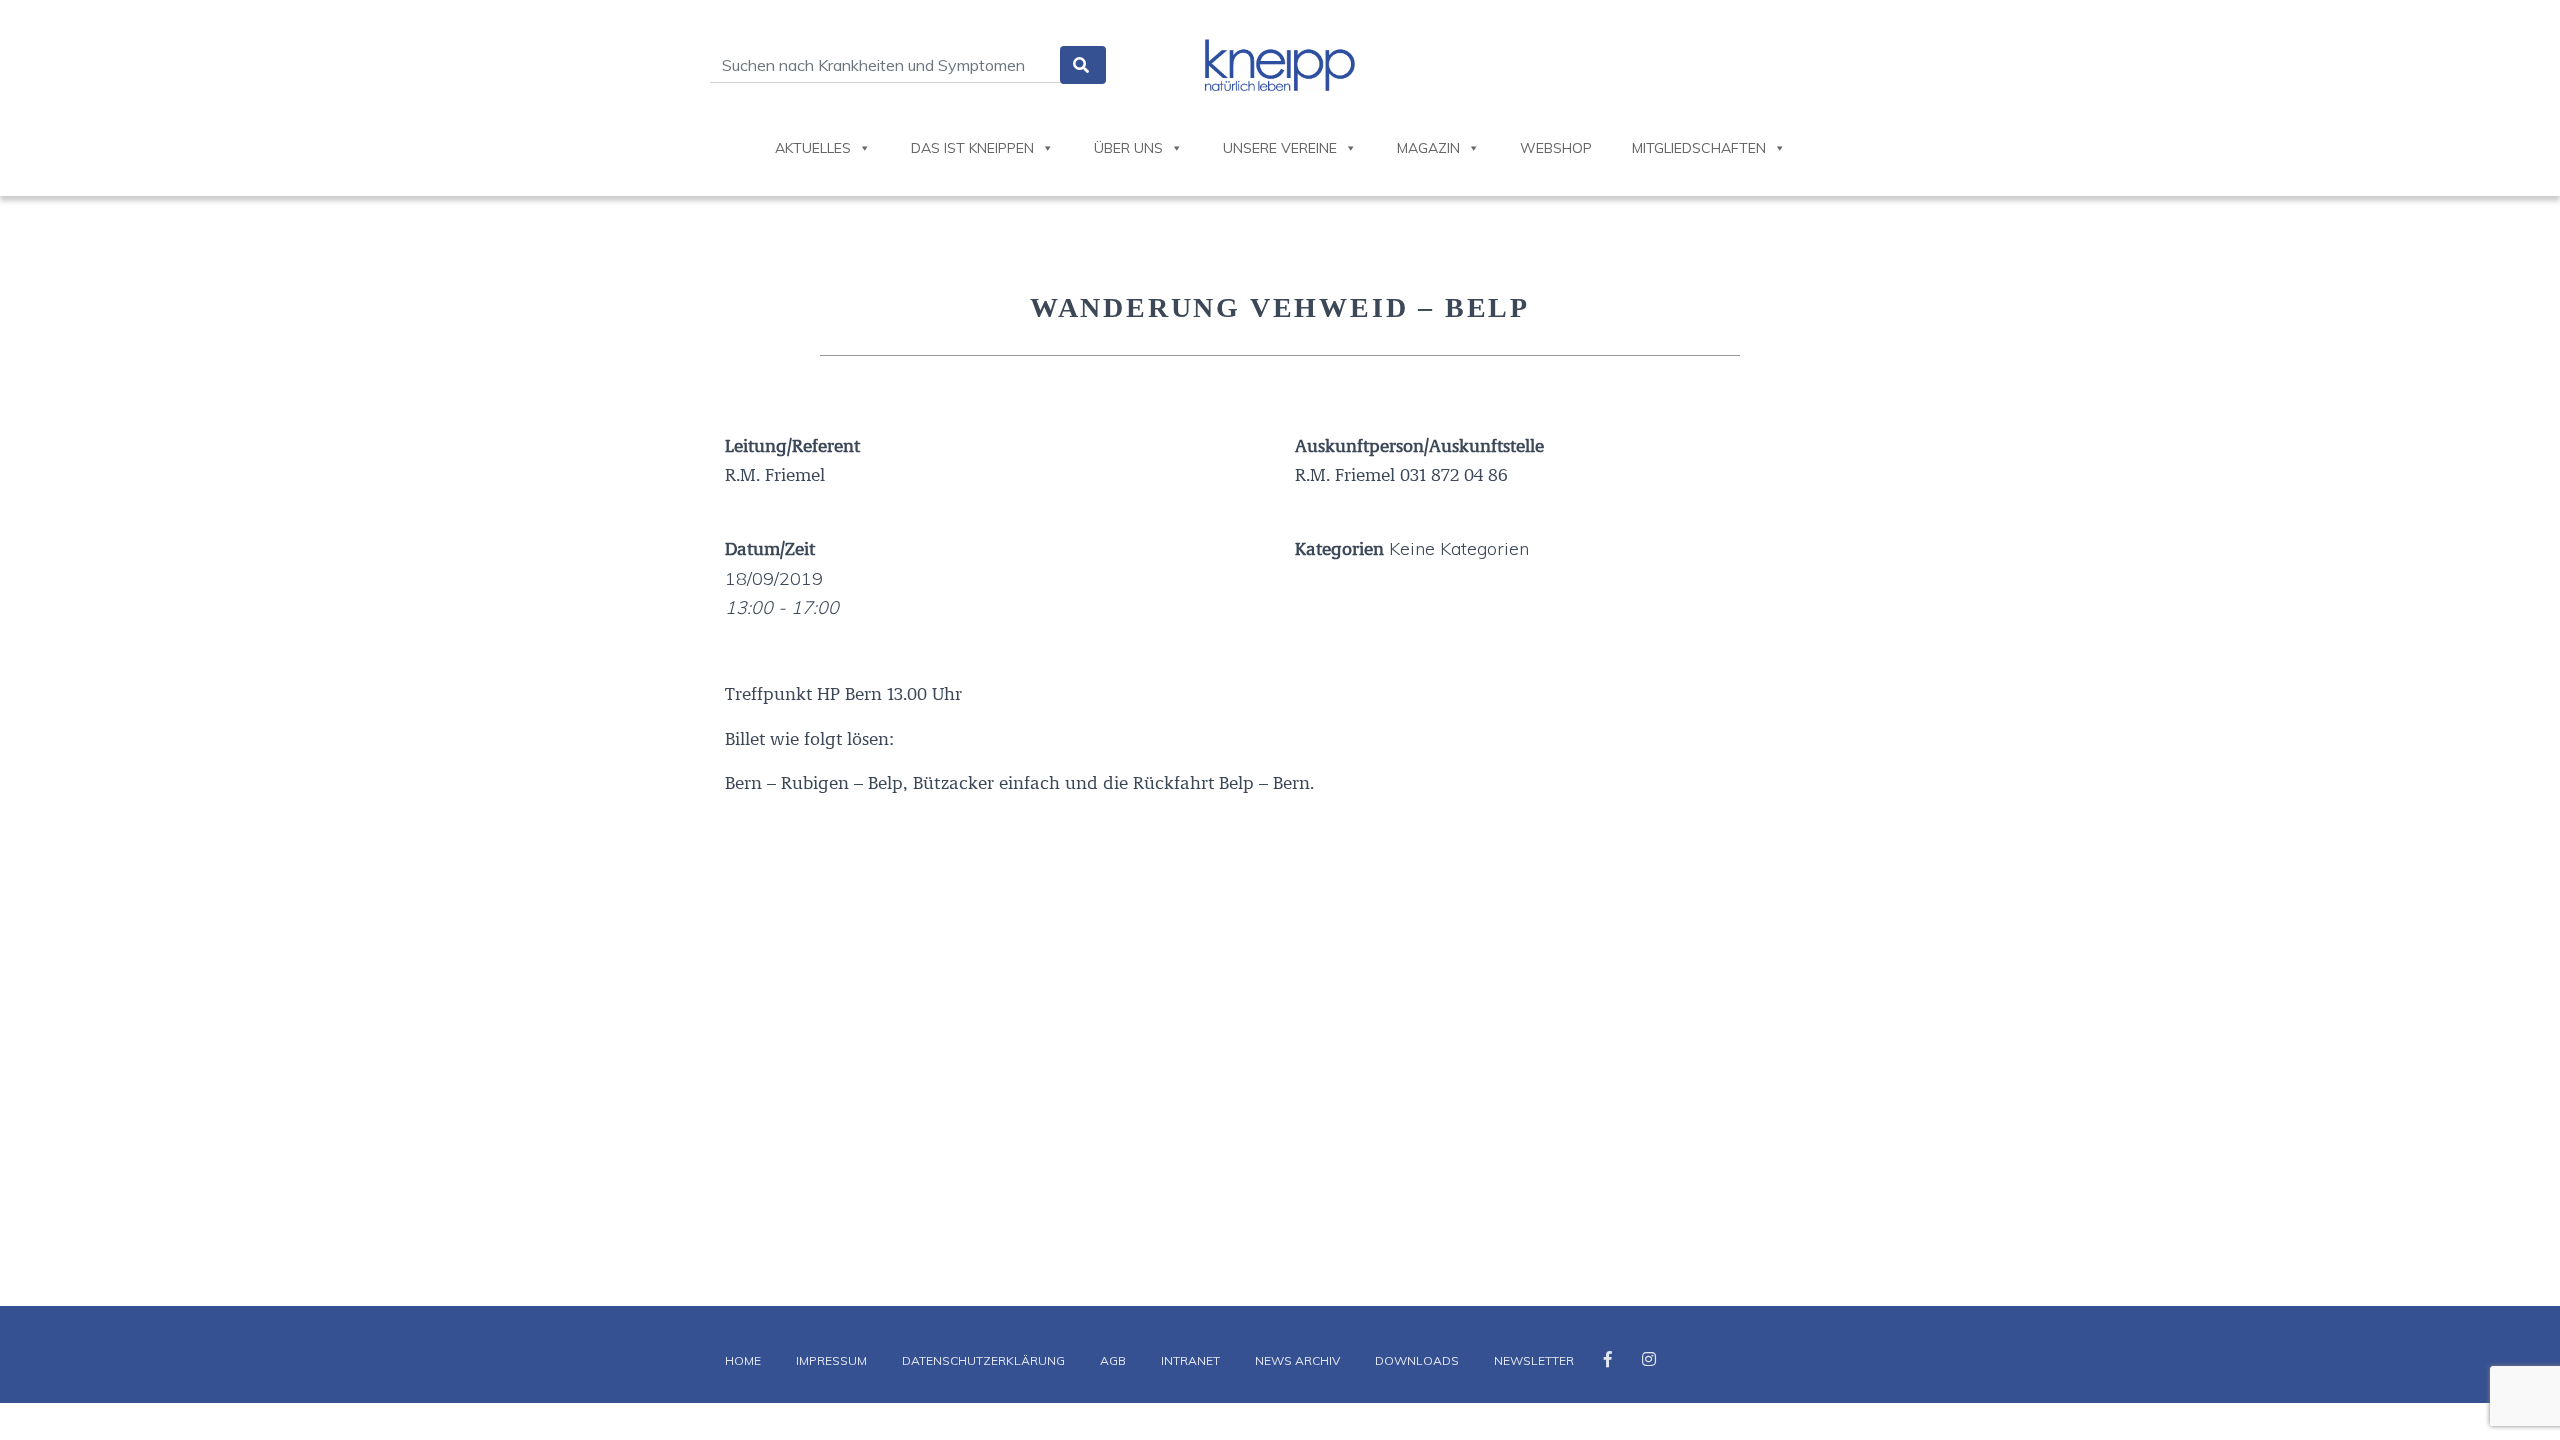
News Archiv (1297, 1360)
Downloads (1417, 1360)
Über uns (1128, 148)
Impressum (831, 1360)
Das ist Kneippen (972, 148)
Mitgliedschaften (1699, 148)
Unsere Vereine (1280, 148)
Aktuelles (813, 148)
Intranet (1190, 1360)
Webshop (1556, 148)
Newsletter (1534, 1360)
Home (743, 1360)
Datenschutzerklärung (983, 1360)
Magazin (1428, 148)
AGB (1113, 1360)
